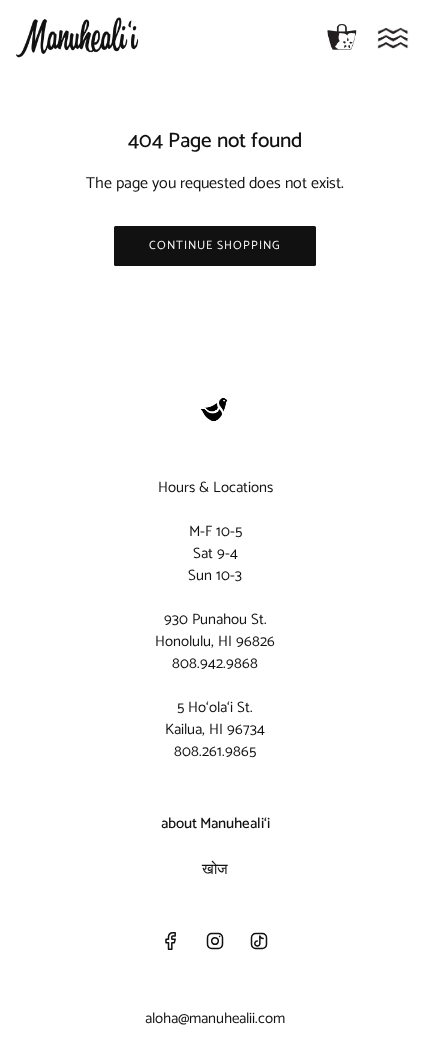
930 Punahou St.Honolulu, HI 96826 (215, 630)
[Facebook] (171, 941)
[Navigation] (393, 38)
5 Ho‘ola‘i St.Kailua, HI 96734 (215, 718)
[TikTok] (259, 941)
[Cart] (342, 38)
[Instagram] (215, 941)
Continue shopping (215, 245)
